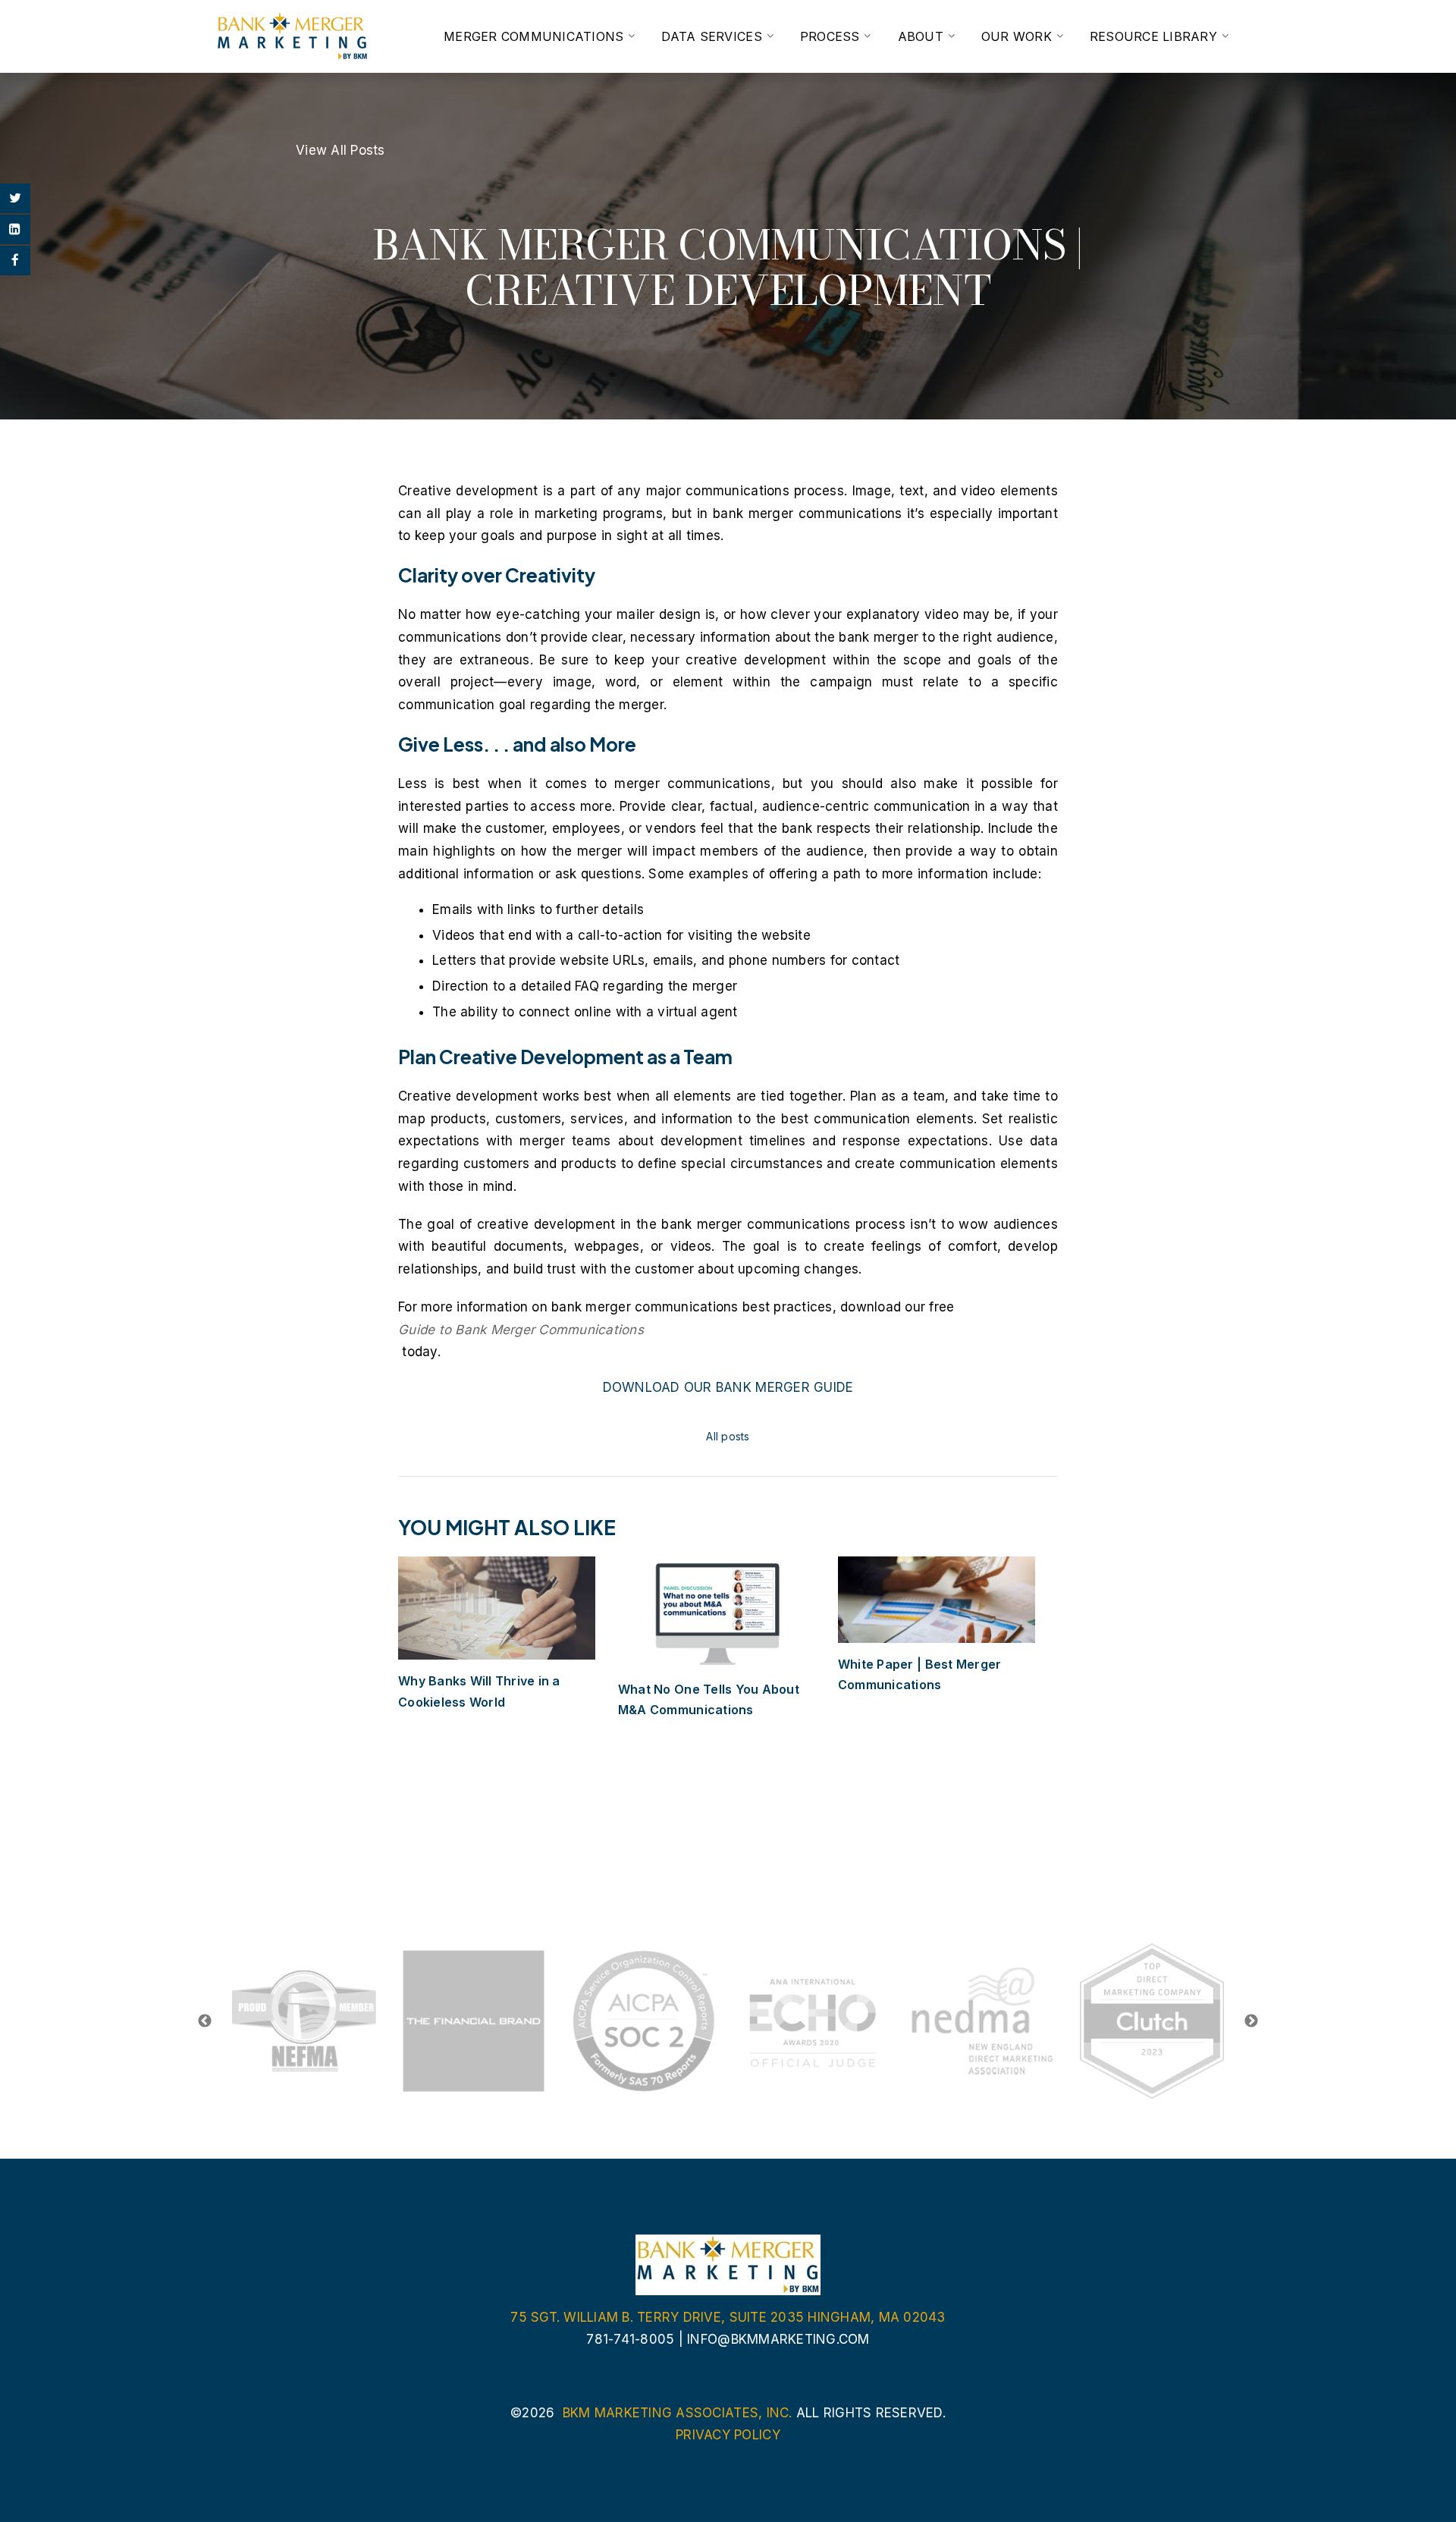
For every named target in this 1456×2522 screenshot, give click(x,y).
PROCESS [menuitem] (830, 36)
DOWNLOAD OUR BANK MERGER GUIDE (728, 1387)
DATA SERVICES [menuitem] (711, 36)
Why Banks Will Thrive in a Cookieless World (479, 1691)
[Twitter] (15, 198)
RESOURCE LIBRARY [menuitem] (1153, 36)
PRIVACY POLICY (728, 2435)
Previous (205, 2021)
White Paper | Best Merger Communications (919, 1674)
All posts (728, 1436)
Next (1251, 2021)
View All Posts (340, 150)
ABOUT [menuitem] (921, 36)
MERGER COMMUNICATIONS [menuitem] (533, 36)
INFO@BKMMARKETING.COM (778, 2339)
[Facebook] (15, 261)
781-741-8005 (630, 2339)
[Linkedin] (15, 229)
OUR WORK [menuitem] (1017, 36)
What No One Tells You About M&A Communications (709, 1699)
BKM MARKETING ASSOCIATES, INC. (678, 2413)
